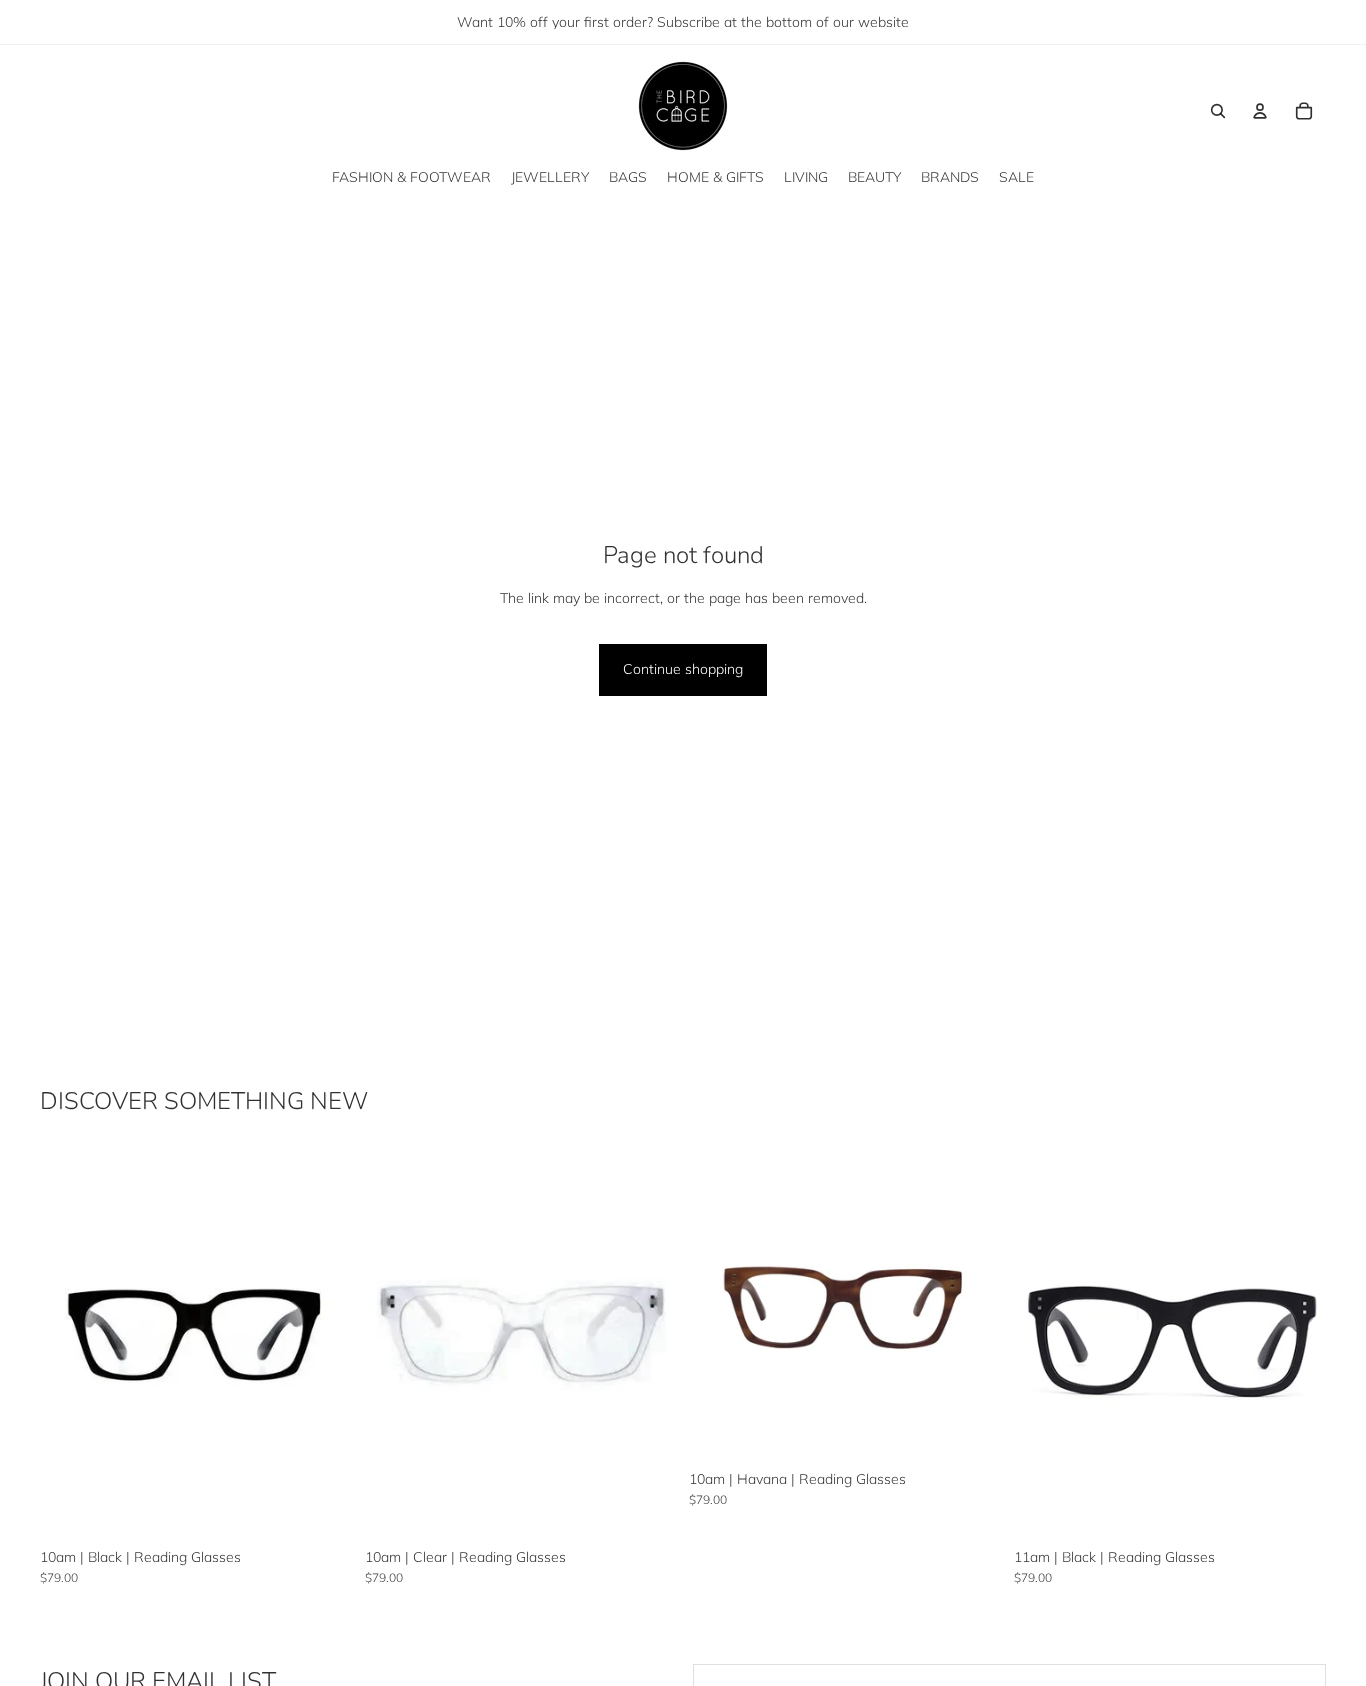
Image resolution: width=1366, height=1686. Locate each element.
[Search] (1218, 111)
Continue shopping (683, 669)
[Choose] (322, 1509)
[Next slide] (323, 1344)
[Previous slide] (70, 1344)
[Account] (1260, 111)
